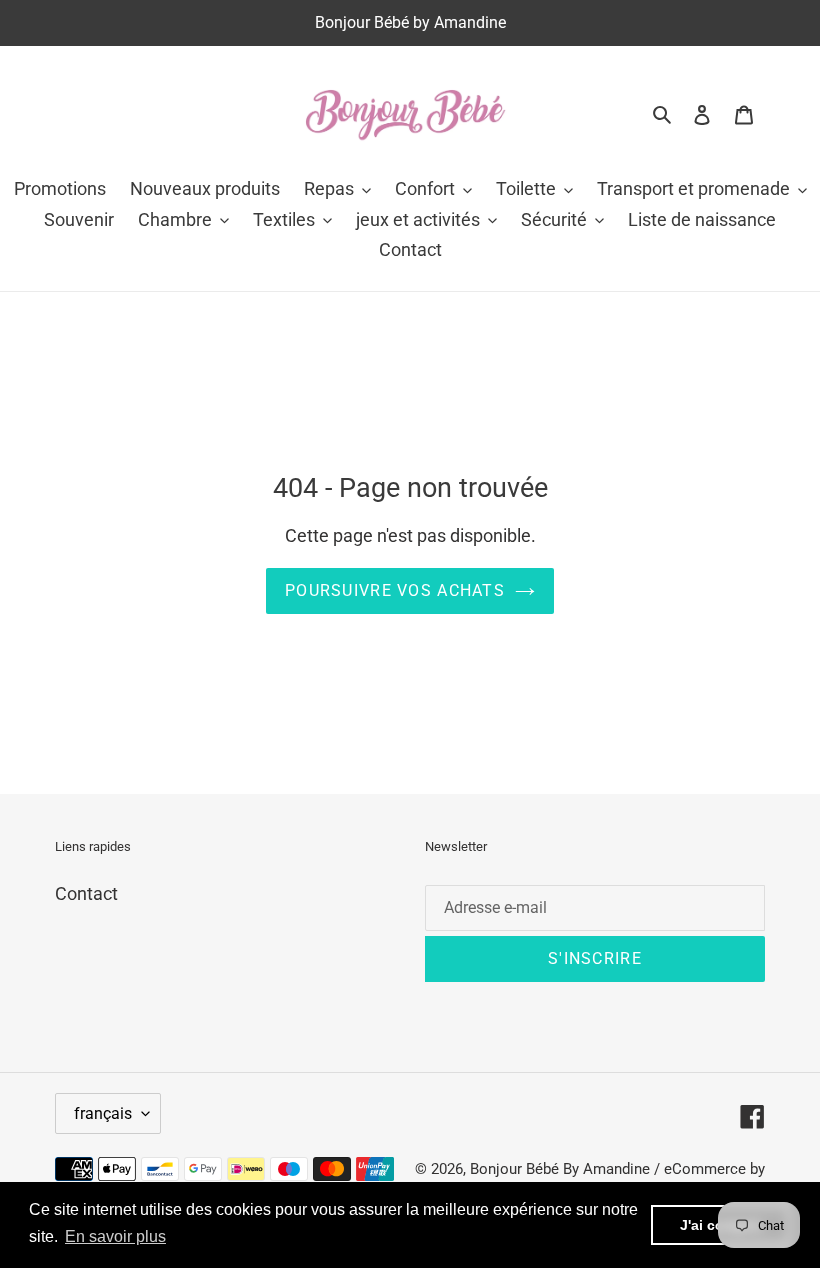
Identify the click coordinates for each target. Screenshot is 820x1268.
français (103, 1113)
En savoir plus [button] (115, 1236)
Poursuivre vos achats (395, 590)
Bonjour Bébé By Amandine (560, 1169)
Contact (86, 893)
